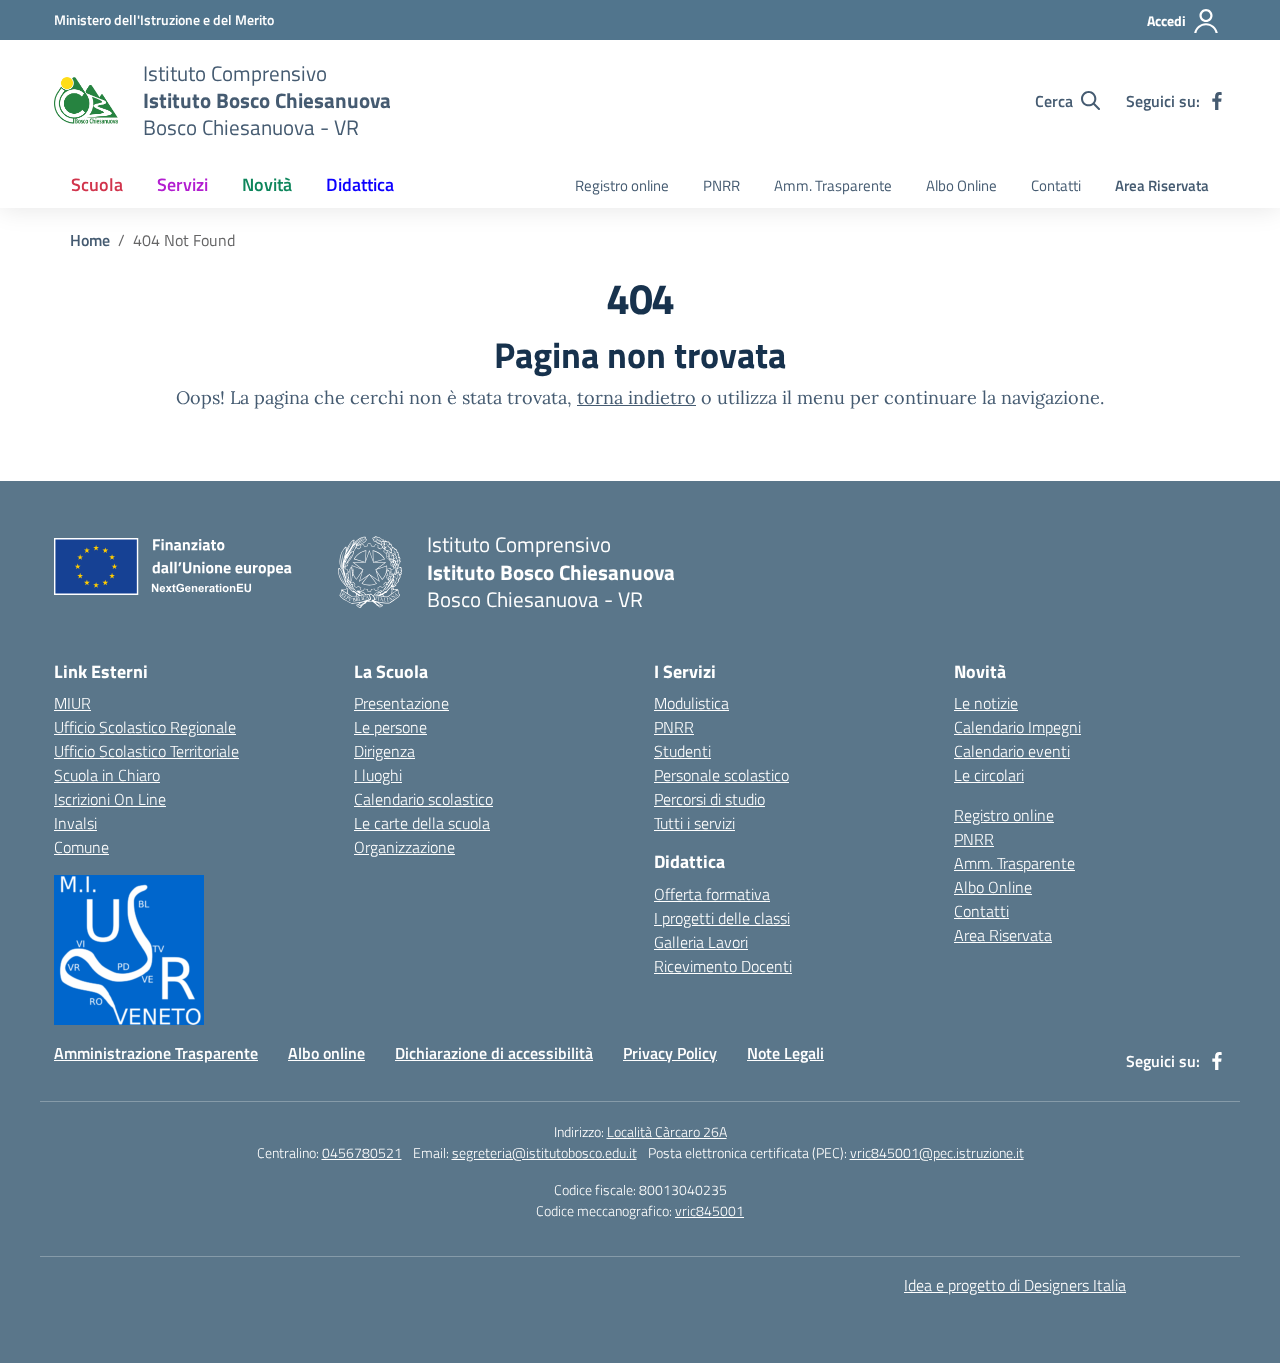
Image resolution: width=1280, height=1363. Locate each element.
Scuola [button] (97, 184)
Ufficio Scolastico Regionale (145, 727)
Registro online (622, 185)
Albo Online (961, 185)
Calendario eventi (1012, 751)
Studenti (682, 751)
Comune (81, 847)
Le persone (390, 727)
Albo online (326, 1053)
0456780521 (362, 1152)
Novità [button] (267, 184)
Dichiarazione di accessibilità (494, 1053)
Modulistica (691, 703)
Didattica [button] (360, 184)
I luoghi (378, 775)
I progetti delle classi (722, 918)
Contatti (1056, 185)
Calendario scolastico (423, 799)
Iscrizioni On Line (110, 799)
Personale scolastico (721, 775)
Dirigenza (384, 751)
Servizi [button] (182, 184)
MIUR (72, 703)
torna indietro (636, 397)
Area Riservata (1162, 185)
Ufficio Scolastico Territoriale (146, 751)
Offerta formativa (712, 894)
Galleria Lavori (701, 942)
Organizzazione (404, 847)
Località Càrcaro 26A (667, 1131)
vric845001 (709, 1210)
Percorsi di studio (709, 799)
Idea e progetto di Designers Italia (1015, 1285)
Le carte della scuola (422, 823)
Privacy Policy (670, 1053)
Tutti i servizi (694, 823)
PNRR (721, 185)
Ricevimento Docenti (723, 966)
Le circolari (989, 775)
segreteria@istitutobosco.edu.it (544, 1152)
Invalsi (75, 823)
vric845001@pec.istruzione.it (937, 1152)
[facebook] (1217, 101)
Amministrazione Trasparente (156, 1053)
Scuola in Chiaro (107, 775)
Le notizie (986, 703)
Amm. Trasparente (833, 185)
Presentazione (401, 703)
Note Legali (785, 1053)
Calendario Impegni (1017, 727)
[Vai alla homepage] (86, 101)
